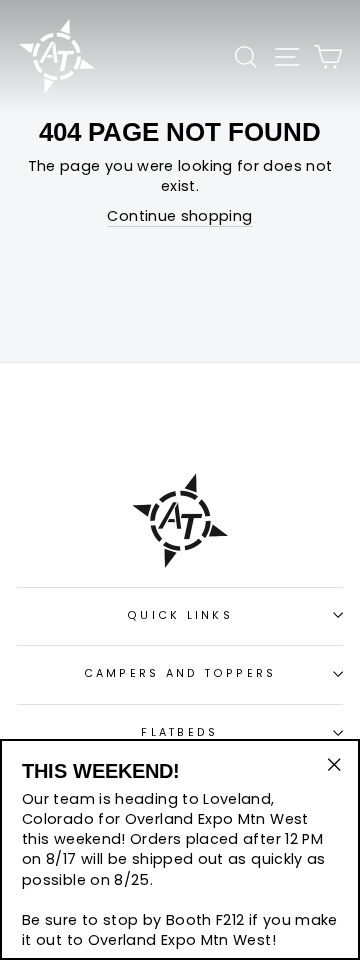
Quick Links (180, 615)
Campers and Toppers (180, 673)
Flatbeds (179, 732)
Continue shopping (179, 216)
